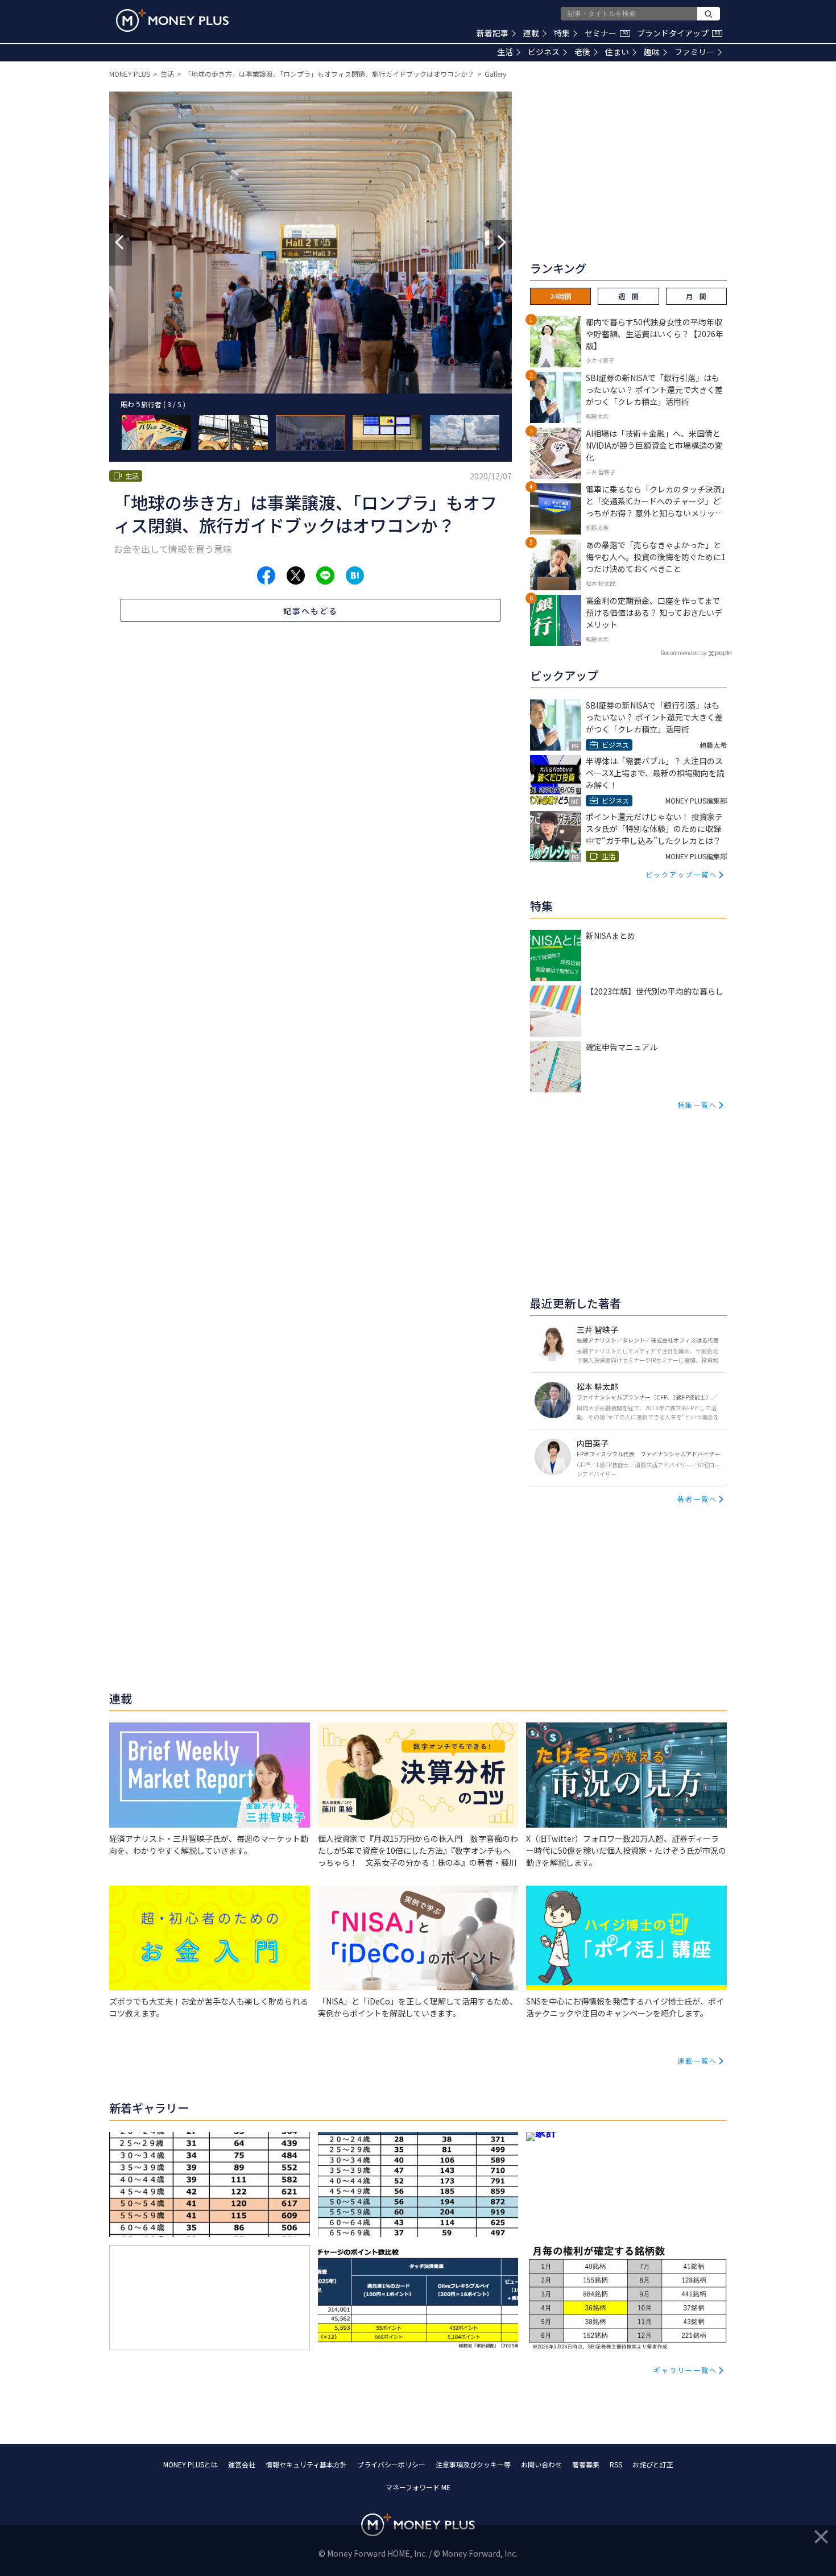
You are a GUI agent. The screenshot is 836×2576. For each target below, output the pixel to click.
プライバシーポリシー (391, 2464)
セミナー (606, 33)
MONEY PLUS (130, 74)
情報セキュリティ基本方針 (306, 2464)
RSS (616, 2464)
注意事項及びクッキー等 (473, 2464)
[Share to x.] (296, 575)
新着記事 (493, 33)
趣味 (652, 52)
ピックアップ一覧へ (681, 874)
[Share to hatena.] (355, 575)
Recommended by (684, 653)
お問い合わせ (541, 2464)
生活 (505, 52)
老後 (582, 52)
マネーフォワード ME (418, 2487)
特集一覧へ (697, 1105)
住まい (617, 52)
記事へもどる (311, 611)
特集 (562, 33)
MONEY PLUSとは (191, 2464)
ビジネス (544, 52)
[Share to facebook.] (266, 575)
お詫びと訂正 (653, 2464)
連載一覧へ (697, 2061)
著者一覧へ (697, 1499)
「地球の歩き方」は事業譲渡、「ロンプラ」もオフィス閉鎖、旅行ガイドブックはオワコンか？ (329, 74)
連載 (531, 33)
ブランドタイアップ (678, 33)
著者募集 (586, 2464)
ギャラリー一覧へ (685, 2370)
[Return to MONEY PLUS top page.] (172, 20)
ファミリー (694, 52)
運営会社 (242, 2464)
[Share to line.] (325, 575)
